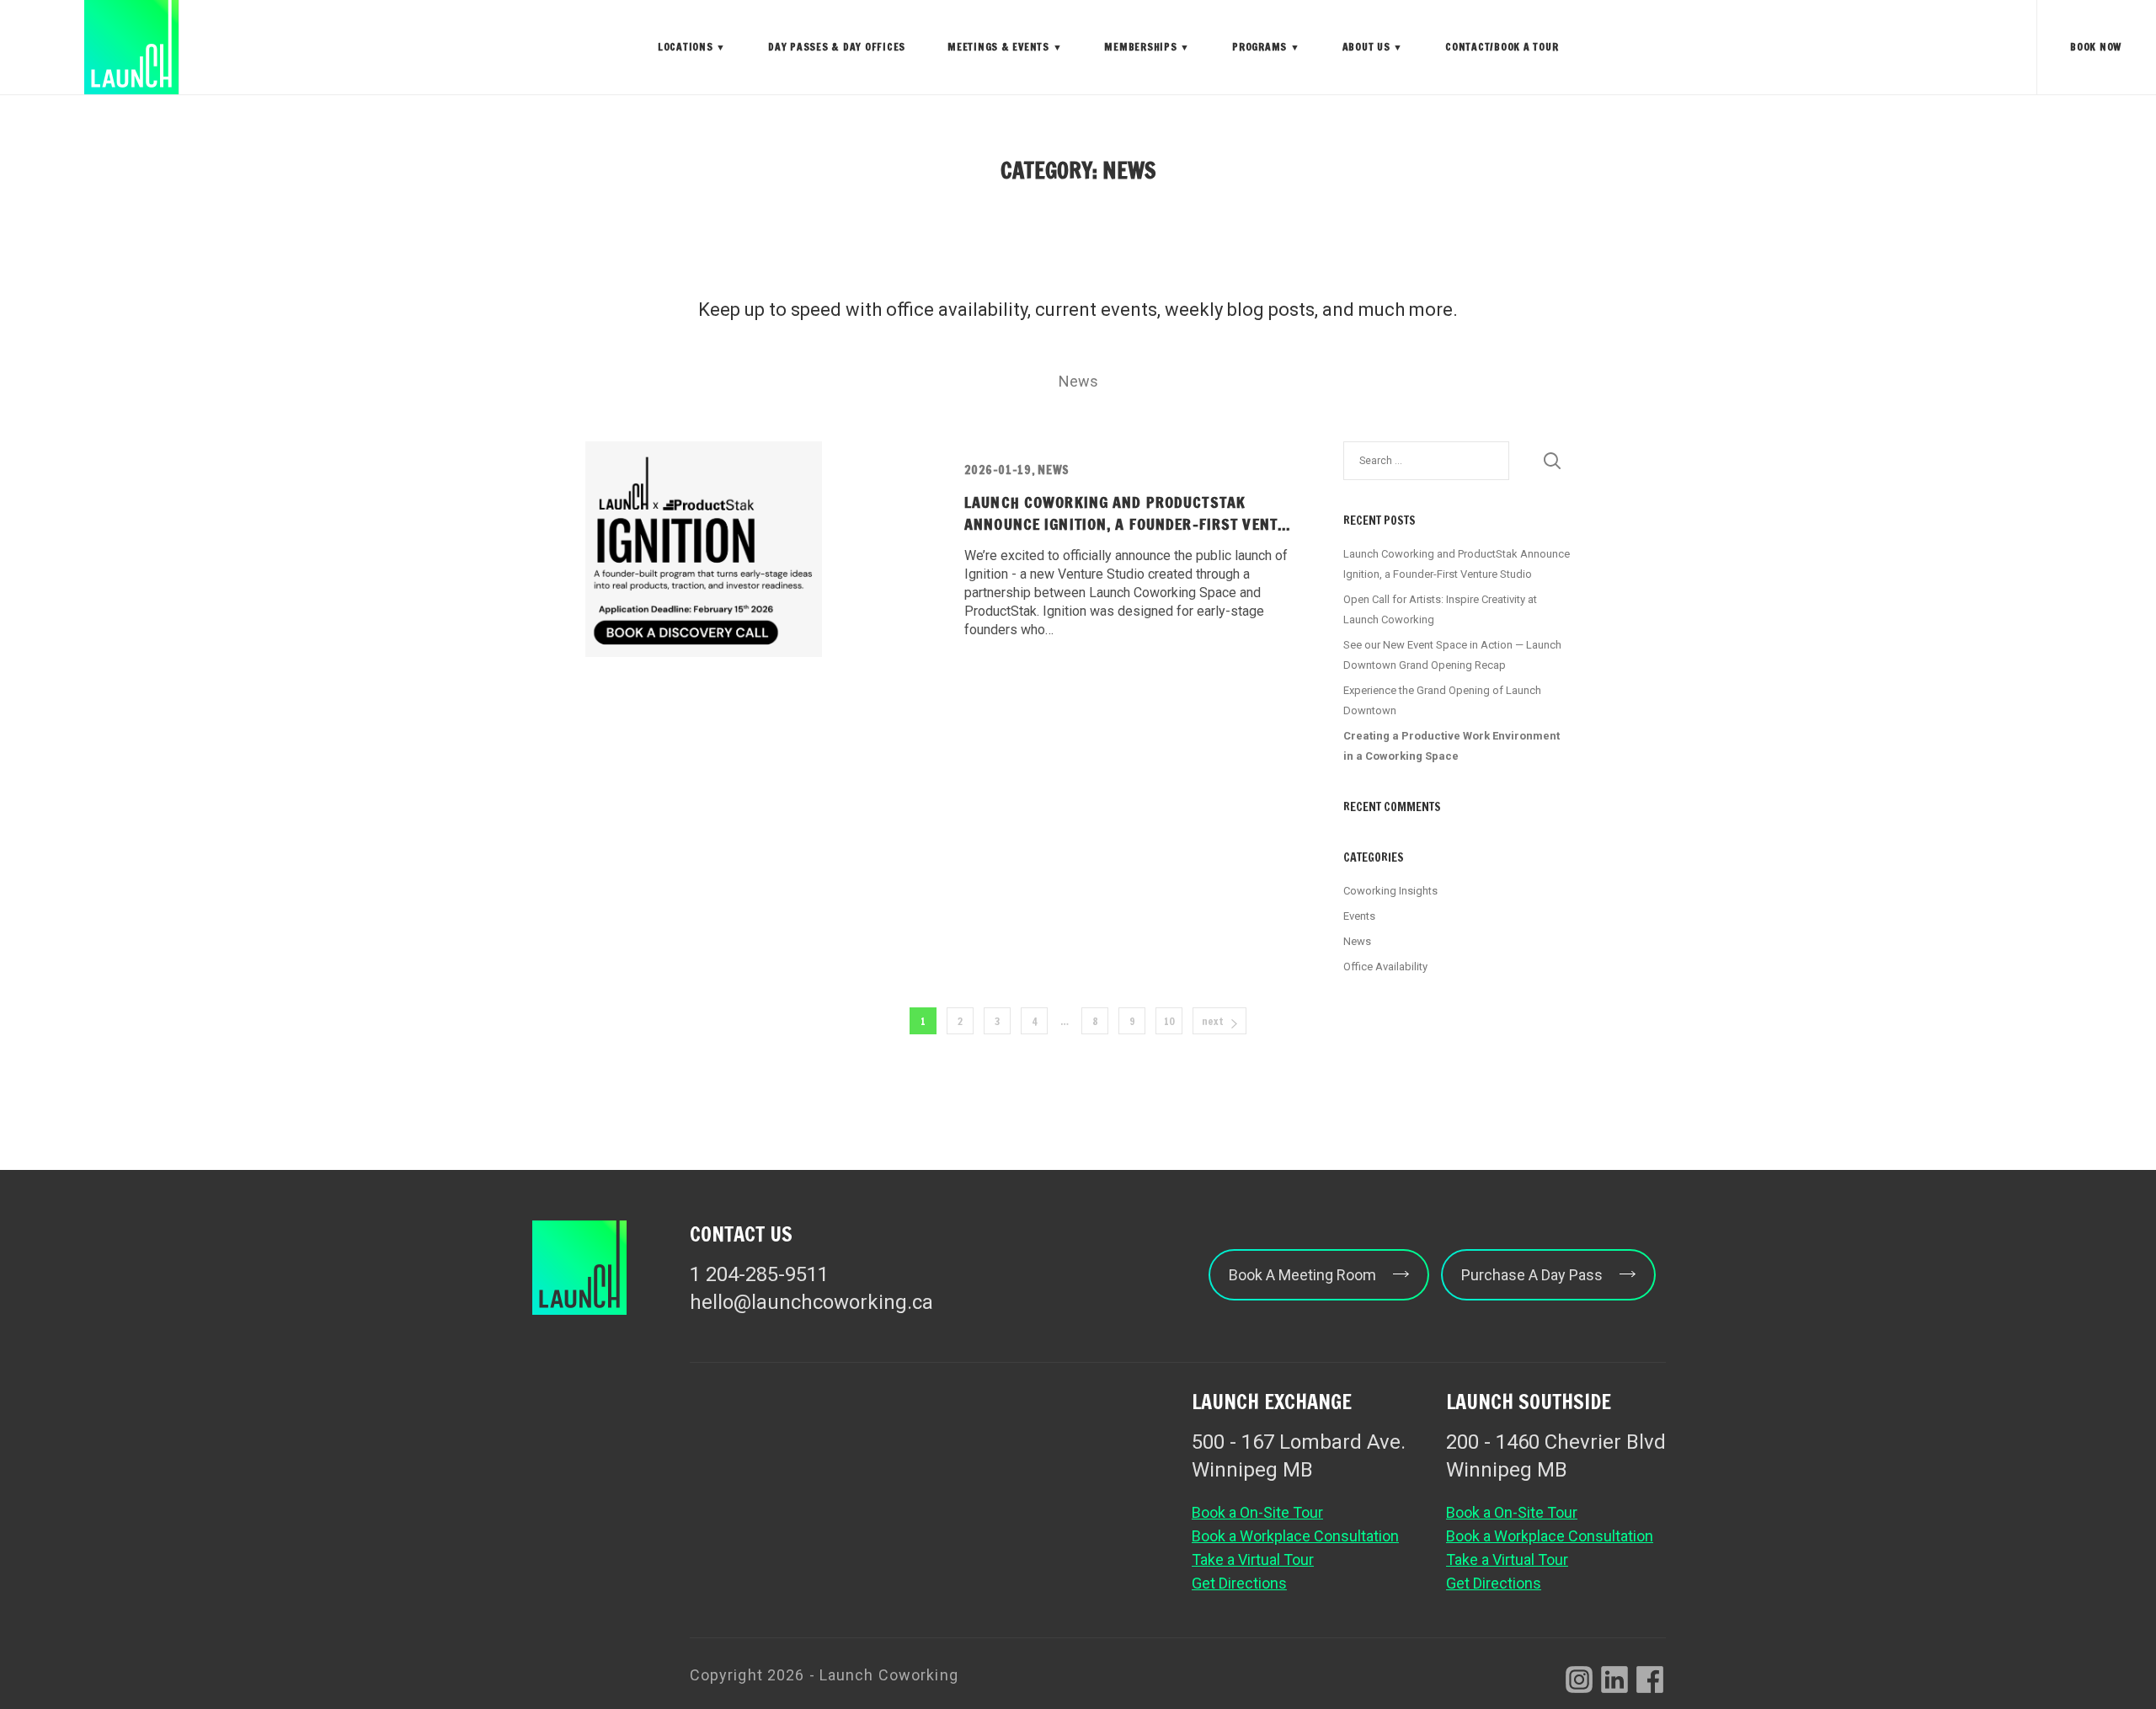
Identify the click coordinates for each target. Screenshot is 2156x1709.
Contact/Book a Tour (1502, 47)
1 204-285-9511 (759, 1274)
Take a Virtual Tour (1253, 1559)
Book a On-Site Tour (1257, 1512)
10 (1169, 1021)
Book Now (2096, 47)
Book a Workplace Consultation (1295, 1536)
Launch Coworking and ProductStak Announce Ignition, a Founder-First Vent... (1127, 513)
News (1078, 381)
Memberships (1147, 47)
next (1213, 1021)
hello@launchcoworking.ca (811, 1302)
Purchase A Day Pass (1532, 1275)
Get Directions (1239, 1583)
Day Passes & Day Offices (837, 47)
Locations (692, 47)
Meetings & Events (1005, 47)
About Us (1373, 47)
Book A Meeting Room (1302, 1275)
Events (1359, 916)
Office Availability (1385, 967)
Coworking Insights (1390, 891)
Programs (1266, 47)
